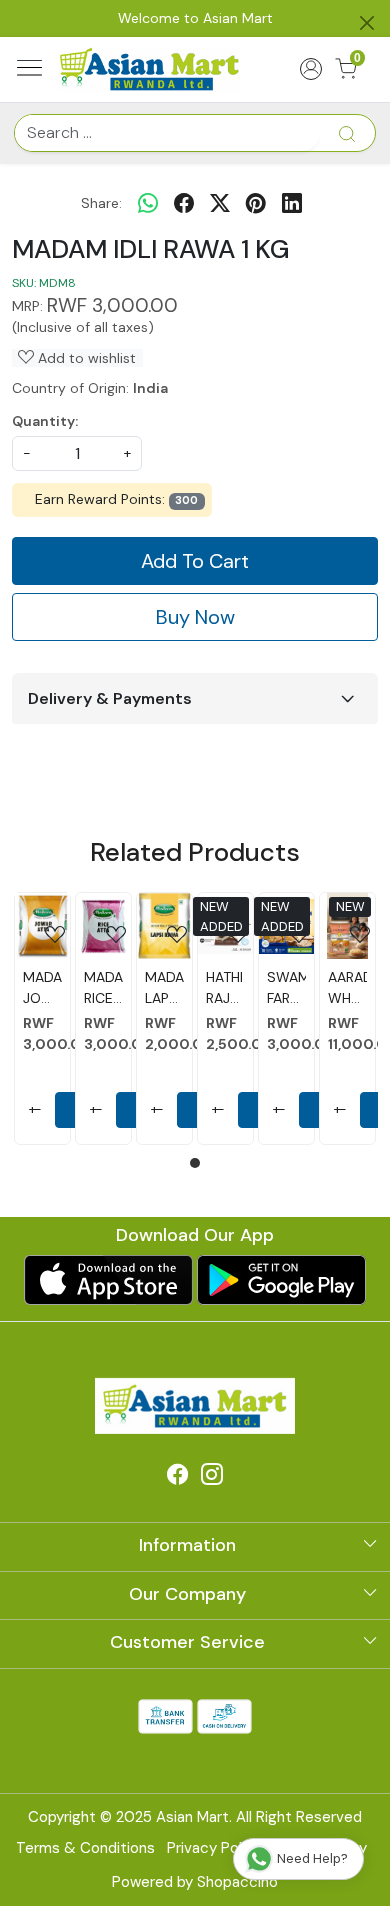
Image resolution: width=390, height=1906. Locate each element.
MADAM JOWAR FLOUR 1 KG (42, 988)
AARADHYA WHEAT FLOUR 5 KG (347, 988)
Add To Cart (195, 561)
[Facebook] (178, 1478)
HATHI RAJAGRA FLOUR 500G (225, 988)
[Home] (150, 69)
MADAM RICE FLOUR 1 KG (103, 988)
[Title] (347, 132)
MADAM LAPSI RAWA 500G (164, 988)
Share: (101, 203)
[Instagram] (212, 1478)
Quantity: (45, 421)
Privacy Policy (214, 1848)
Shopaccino (237, 1882)
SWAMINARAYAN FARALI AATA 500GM (286, 988)
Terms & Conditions (85, 1848)
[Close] (367, 23)
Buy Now (195, 617)
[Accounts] (311, 69)
